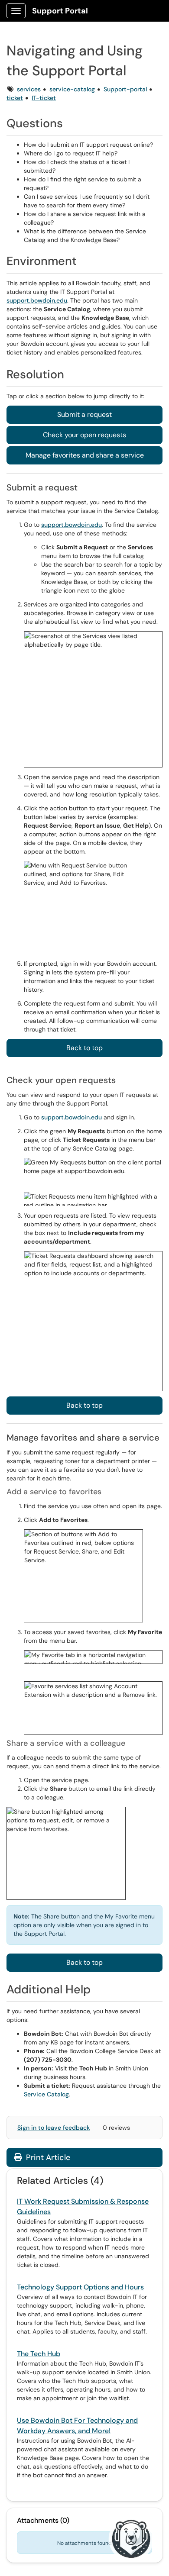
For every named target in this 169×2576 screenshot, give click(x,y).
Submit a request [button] (84, 414)
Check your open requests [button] (84, 435)
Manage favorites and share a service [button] (85, 455)
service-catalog (72, 89)
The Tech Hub (39, 2354)
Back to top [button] (84, 1048)
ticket (15, 98)
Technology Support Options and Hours (80, 2287)
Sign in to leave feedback (54, 2128)
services (29, 89)
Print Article (47, 2157)
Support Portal (60, 11)
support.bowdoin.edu (37, 300)
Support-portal (125, 89)
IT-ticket (44, 98)
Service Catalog (46, 2094)
